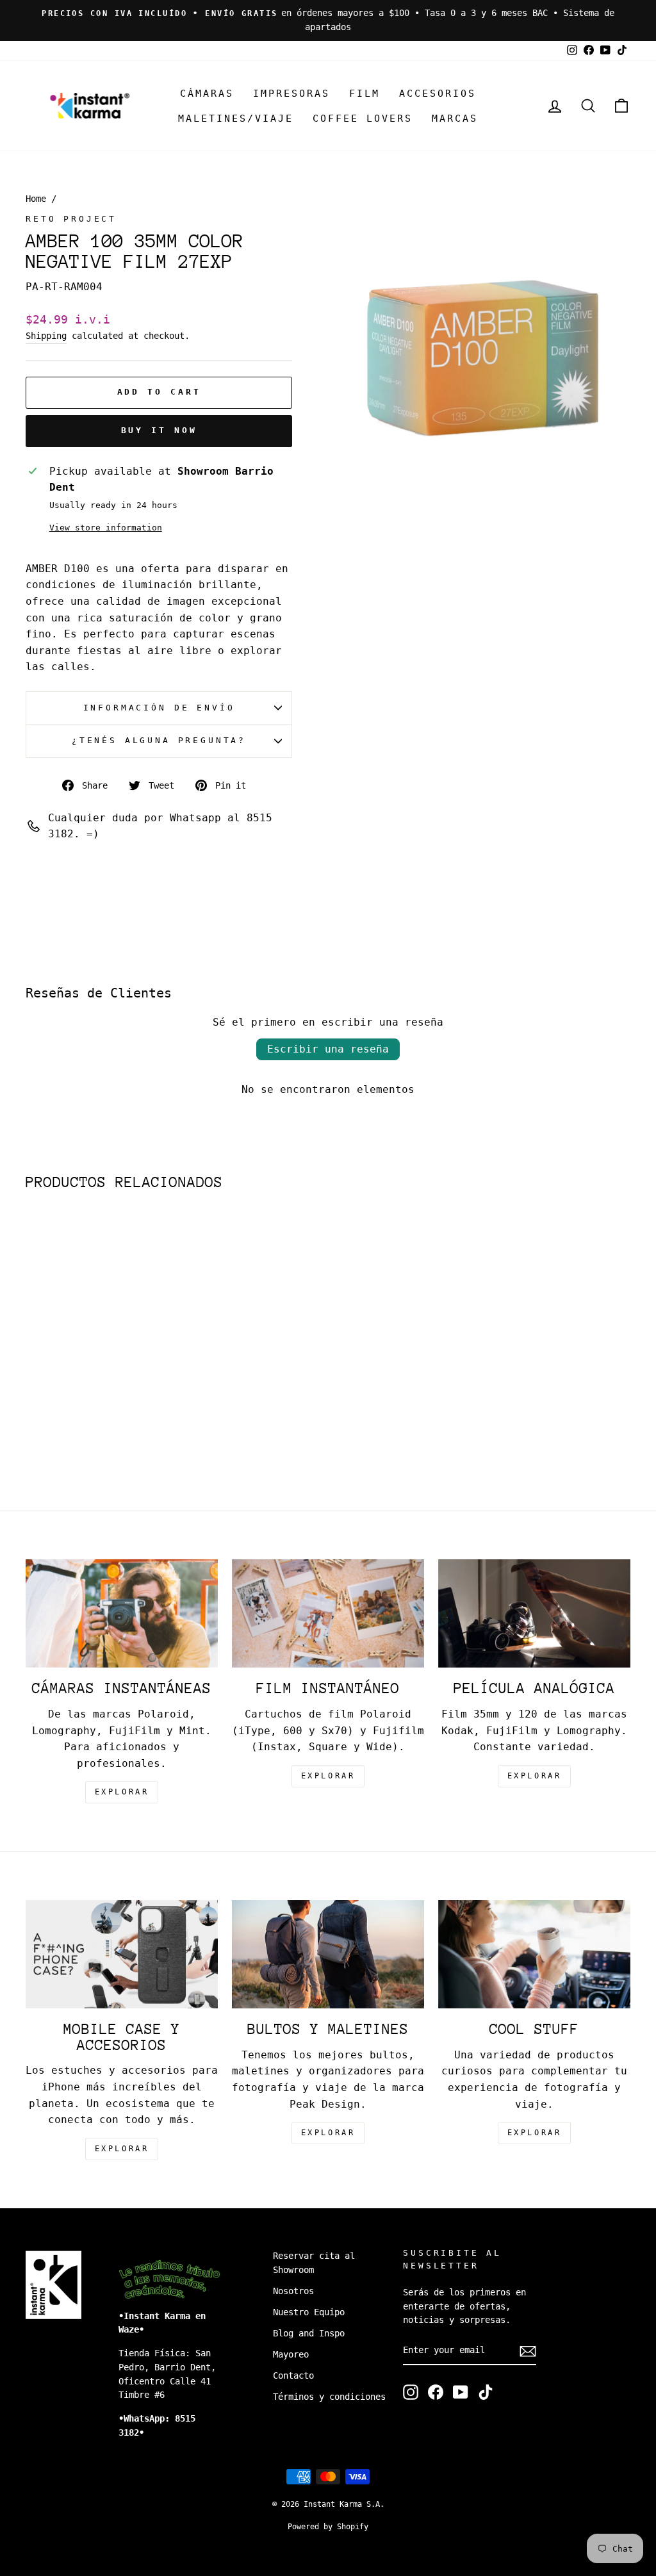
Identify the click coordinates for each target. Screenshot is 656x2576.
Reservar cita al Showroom (314, 2263)
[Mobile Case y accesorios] (122, 1954)
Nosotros (293, 2291)
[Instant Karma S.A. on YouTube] (461, 2392)
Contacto (293, 2375)
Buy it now (159, 430)
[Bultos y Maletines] (328, 1954)
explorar (122, 1792)
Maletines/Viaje (236, 119)
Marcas (455, 119)
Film (365, 94)
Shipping (46, 336)
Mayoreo (291, 2354)
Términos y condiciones (329, 2397)
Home (36, 199)
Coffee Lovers (363, 119)
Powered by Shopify (328, 2527)
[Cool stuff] (534, 1954)
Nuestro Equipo (309, 2312)
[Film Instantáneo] (328, 1613)
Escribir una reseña (328, 1049)
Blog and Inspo (309, 2333)
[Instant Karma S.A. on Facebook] (436, 2392)
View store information (106, 528)
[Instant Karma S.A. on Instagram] (411, 2392)
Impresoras (291, 94)
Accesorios (438, 94)
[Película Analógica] (534, 1613)
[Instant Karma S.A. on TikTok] (486, 2392)
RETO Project (71, 219)
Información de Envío (159, 708)
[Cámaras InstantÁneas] (122, 1613)
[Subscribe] (528, 2351)
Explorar (328, 1776)
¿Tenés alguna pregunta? (159, 740)
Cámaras (207, 94)
